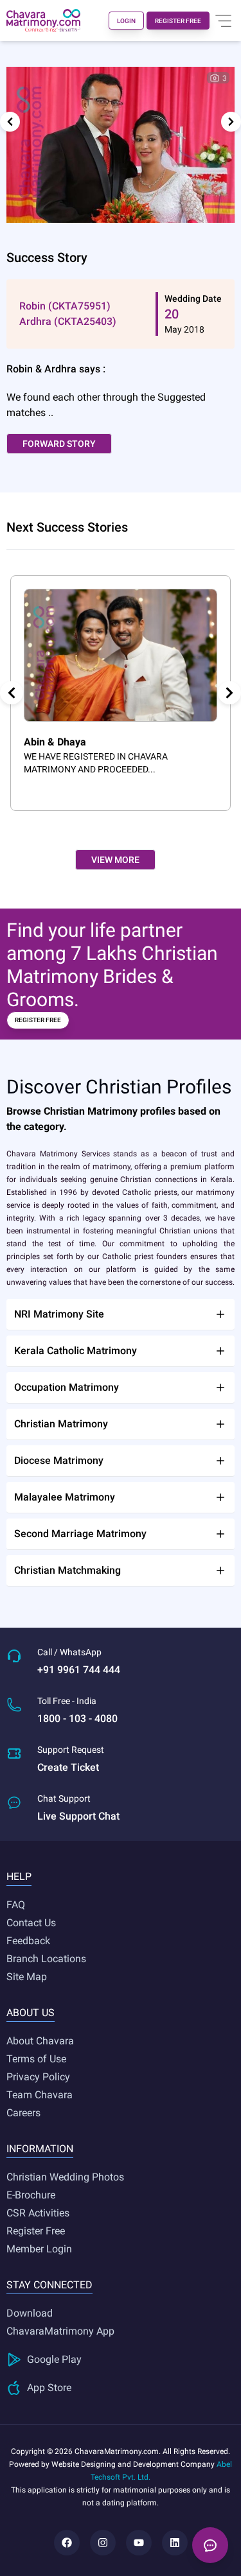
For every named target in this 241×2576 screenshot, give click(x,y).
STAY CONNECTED (49, 2285)
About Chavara (40, 2041)
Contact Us (31, 1923)
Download (30, 2313)
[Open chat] (210, 2545)
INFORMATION (40, 2149)
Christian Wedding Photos (65, 2177)
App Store (49, 2388)
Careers (23, 2113)
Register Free (36, 2231)
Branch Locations (46, 1959)
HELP (19, 1876)
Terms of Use (36, 2059)
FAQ (16, 1905)
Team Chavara (40, 2095)
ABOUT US (31, 2013)
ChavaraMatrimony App (60, 2331)
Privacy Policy (38, 2077)
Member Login (39, 2249)
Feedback (28, 1941)
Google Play (54, 2359)
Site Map (27, 1977)
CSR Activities (38, 2213)
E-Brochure (31, 2195)
